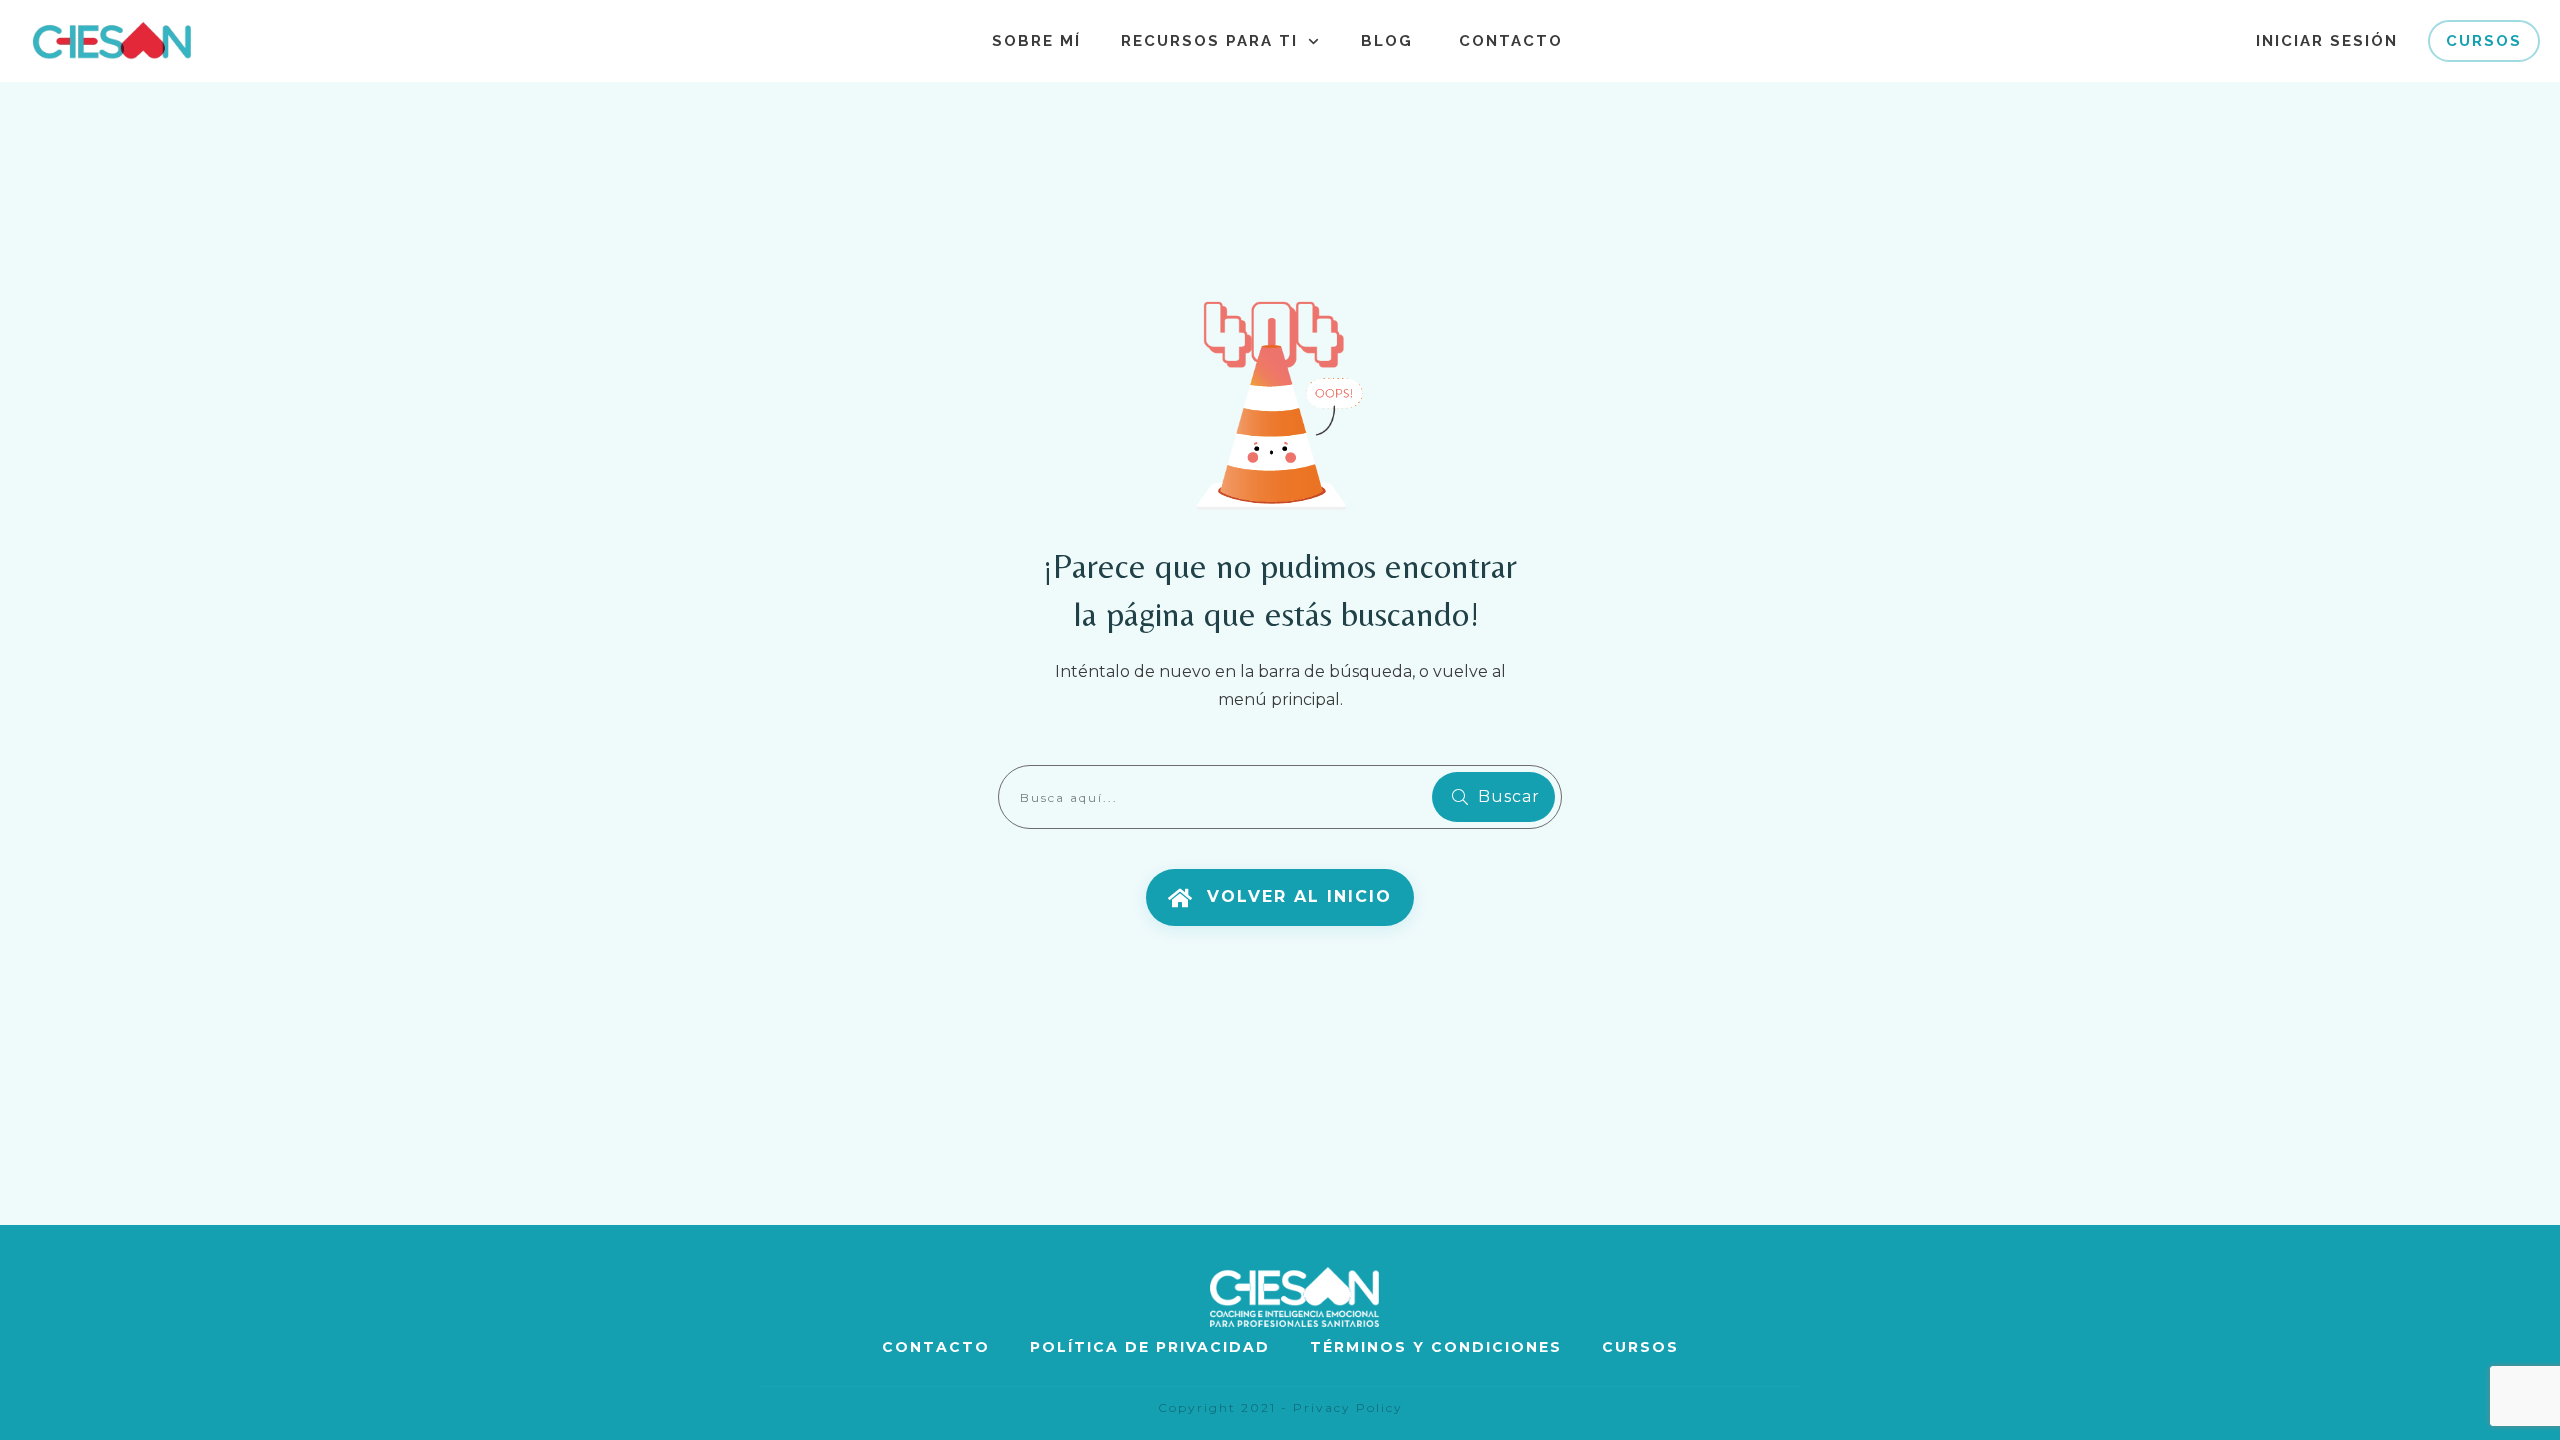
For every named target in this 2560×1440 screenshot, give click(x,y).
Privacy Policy (1348, 1407)
